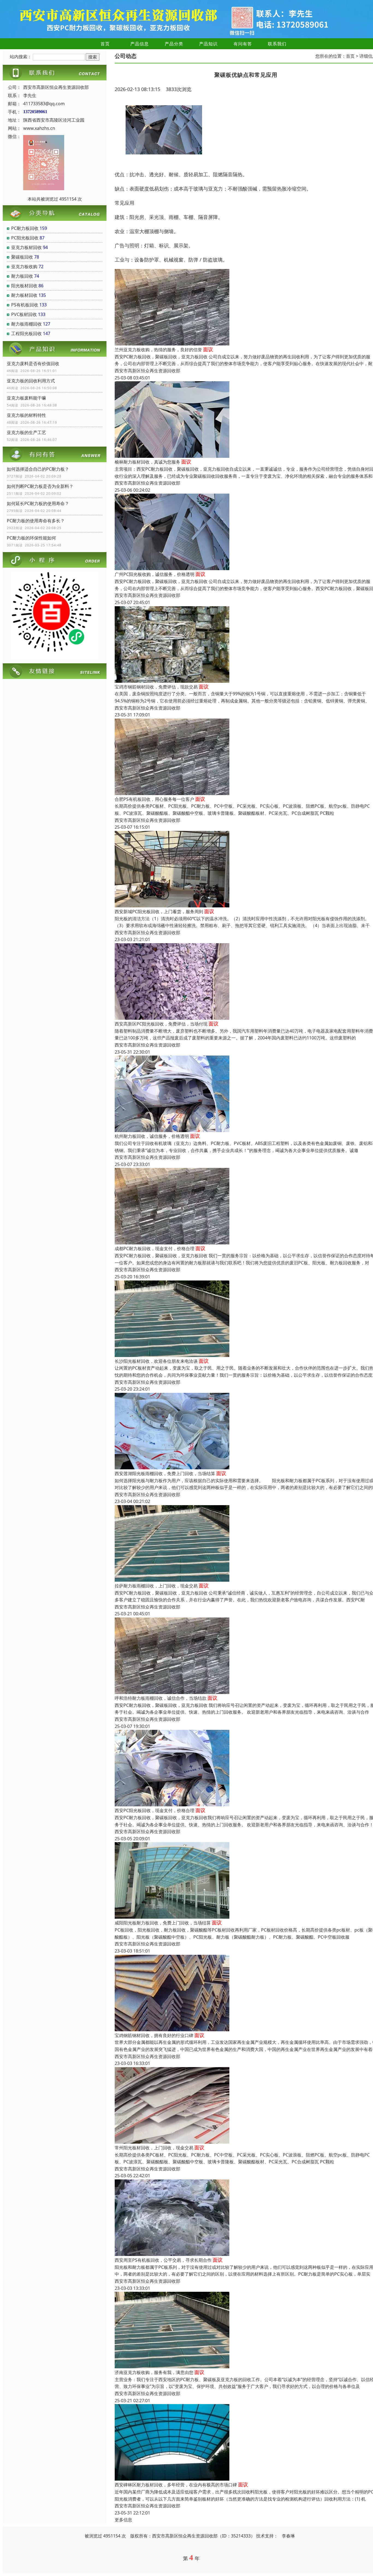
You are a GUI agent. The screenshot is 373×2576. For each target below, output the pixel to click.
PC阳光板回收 (25, 238)
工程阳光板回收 (26, 333)
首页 (105, 44)
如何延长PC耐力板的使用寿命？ (38, 503)
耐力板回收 (22, 276)
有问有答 (243, 44)
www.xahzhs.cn (39, 128)
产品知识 (208, 44)
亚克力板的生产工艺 (26, 432)
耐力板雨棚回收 (26, 324)
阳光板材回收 (24, 286)
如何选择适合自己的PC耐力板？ (38, 469)
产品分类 (174, 44)
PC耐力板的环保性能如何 (31, 538)
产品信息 (140, 44)
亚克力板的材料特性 (26, 415)
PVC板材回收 (24, 314)
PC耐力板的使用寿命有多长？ (36, 521)
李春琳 (288, 2536)
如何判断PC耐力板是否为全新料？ (40, 486)
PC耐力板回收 (25, 228)
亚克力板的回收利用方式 (31, 381)
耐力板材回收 (24, 295)
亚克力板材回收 (26, 247)
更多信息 (123, 2520)
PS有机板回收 (25, 305)
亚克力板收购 (24, 266)
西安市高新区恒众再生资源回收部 (147, 371)
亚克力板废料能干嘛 (26, 398)
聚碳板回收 (22, 257)
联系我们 (277, 44)
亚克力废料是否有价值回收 (33, 364)
